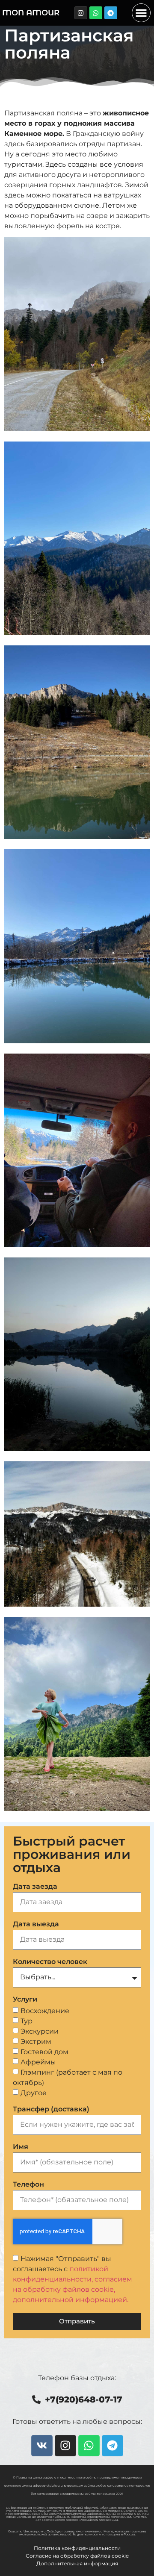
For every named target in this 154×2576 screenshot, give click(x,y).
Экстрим (36, 2041)
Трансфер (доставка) (51, 2109)
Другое (34, 2092)
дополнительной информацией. (71, 2299)
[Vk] (42, 2446)
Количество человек (50, 1962)
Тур (27, 2021)
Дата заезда (35, 1887)
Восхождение (45, 2010)
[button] (141, 13)
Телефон (28, 2185)
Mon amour (31, 13)
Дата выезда (36, 1924)
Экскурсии (40, 2031)
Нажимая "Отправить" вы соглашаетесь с (73, 2279)
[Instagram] (81, 13)
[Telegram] (111, 13)
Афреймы (38, 2062)
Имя (21, 2147)
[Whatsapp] (96, 13)
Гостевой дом (44, 2051)
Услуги (25, 2000)
